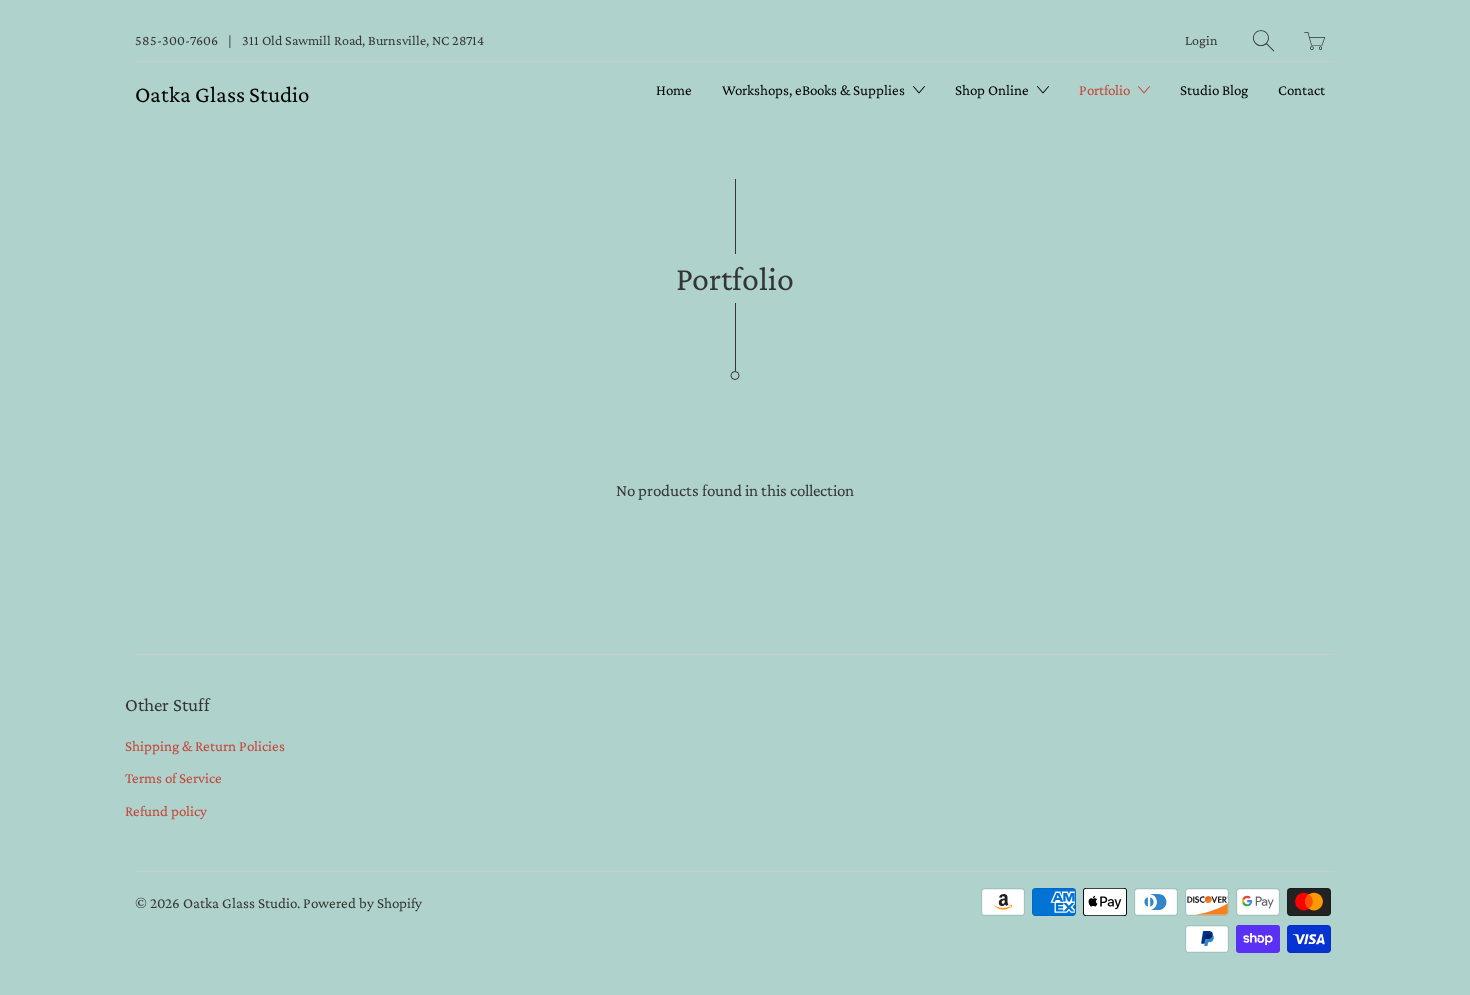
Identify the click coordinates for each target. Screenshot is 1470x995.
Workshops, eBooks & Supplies (815, 90)
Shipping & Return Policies (205, 746)
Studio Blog (1214, 90)
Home (674, 90)
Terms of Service (173, 778)
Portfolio (1106, 90)
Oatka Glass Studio (222, 94)
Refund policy (166, 811)
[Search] (1263, 40)
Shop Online (993, 90)
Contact (1301, 90)
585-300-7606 (176, 40)
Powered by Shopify (362, 903)
